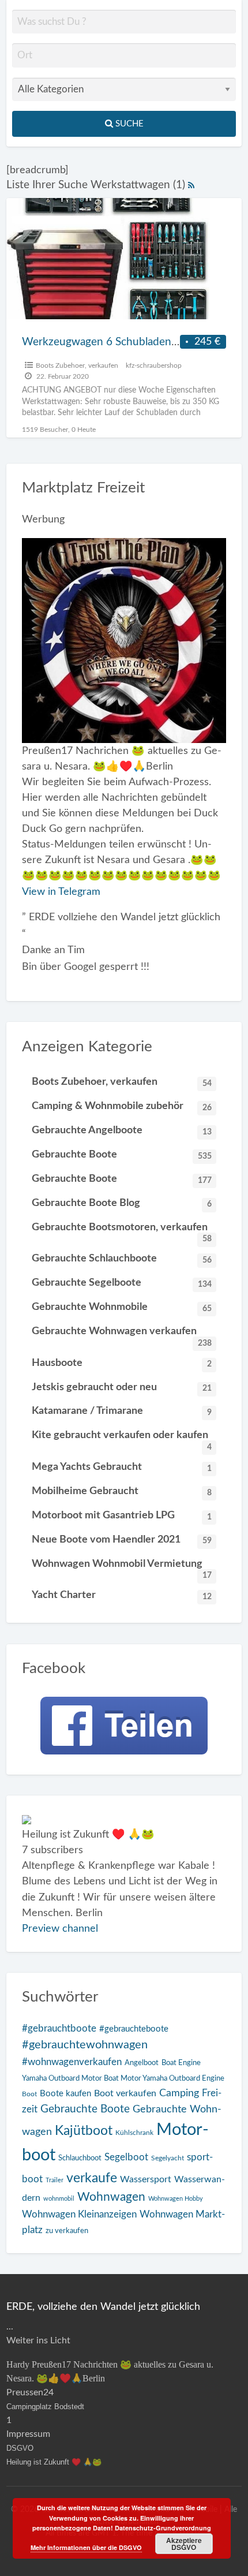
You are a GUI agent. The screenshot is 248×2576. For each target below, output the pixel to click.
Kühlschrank (134, 2133)
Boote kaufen (65, 2094)
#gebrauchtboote (59, 2028)
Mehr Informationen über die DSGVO (86, 2547)
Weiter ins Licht (38, 2340)
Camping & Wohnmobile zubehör (122, 1106)
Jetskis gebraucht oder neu (122, 1387)
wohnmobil (59, 2199)
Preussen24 (30, 2392)
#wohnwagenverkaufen (72, 2062)
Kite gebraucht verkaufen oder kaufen (122, 1438)
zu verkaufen (67, 2231)
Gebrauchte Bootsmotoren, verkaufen (122, 1231)
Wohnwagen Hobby (176, 2199)
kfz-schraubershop (154, 365)
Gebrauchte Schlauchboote (122, 1259)
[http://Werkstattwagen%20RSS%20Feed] (191, 185)
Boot (29, 2094)
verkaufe (92, 2178)
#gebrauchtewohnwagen (85, 2045)
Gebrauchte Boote (122, 1155)
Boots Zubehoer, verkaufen (77, 365)
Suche (128, 124)
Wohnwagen (111, 2197)
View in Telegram (61, 892)
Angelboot (142, 2063)
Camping (179, 2093)
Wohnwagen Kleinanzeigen (79, 2214)
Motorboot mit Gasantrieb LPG (122, 1515)
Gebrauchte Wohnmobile (122, 1307)
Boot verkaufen (125, 2093)
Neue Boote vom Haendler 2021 (122, 1540)
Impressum (28, 2434)
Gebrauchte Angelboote (122, 1130)
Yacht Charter (122, 1595)
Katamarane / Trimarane (122, 1411)
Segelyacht (168, 2158)
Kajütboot (84, 2131)
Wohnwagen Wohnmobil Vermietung (122, 1567)
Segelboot (126, 2157)
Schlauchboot (80, 2158)
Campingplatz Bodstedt (45, 2407)
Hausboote (122, 1363)
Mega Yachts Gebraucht (122, 1467)
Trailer (55, 2180)
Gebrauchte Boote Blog (122, 1203)
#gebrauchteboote (134, 2029)
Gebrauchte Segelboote (122, 1283)
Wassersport (146, 2179)
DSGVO (20, 2448)
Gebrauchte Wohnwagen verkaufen (122, 1334)
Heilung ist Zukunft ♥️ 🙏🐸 (54, 2462)
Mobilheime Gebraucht (122, 1491)
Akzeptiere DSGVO (184, 2544)
